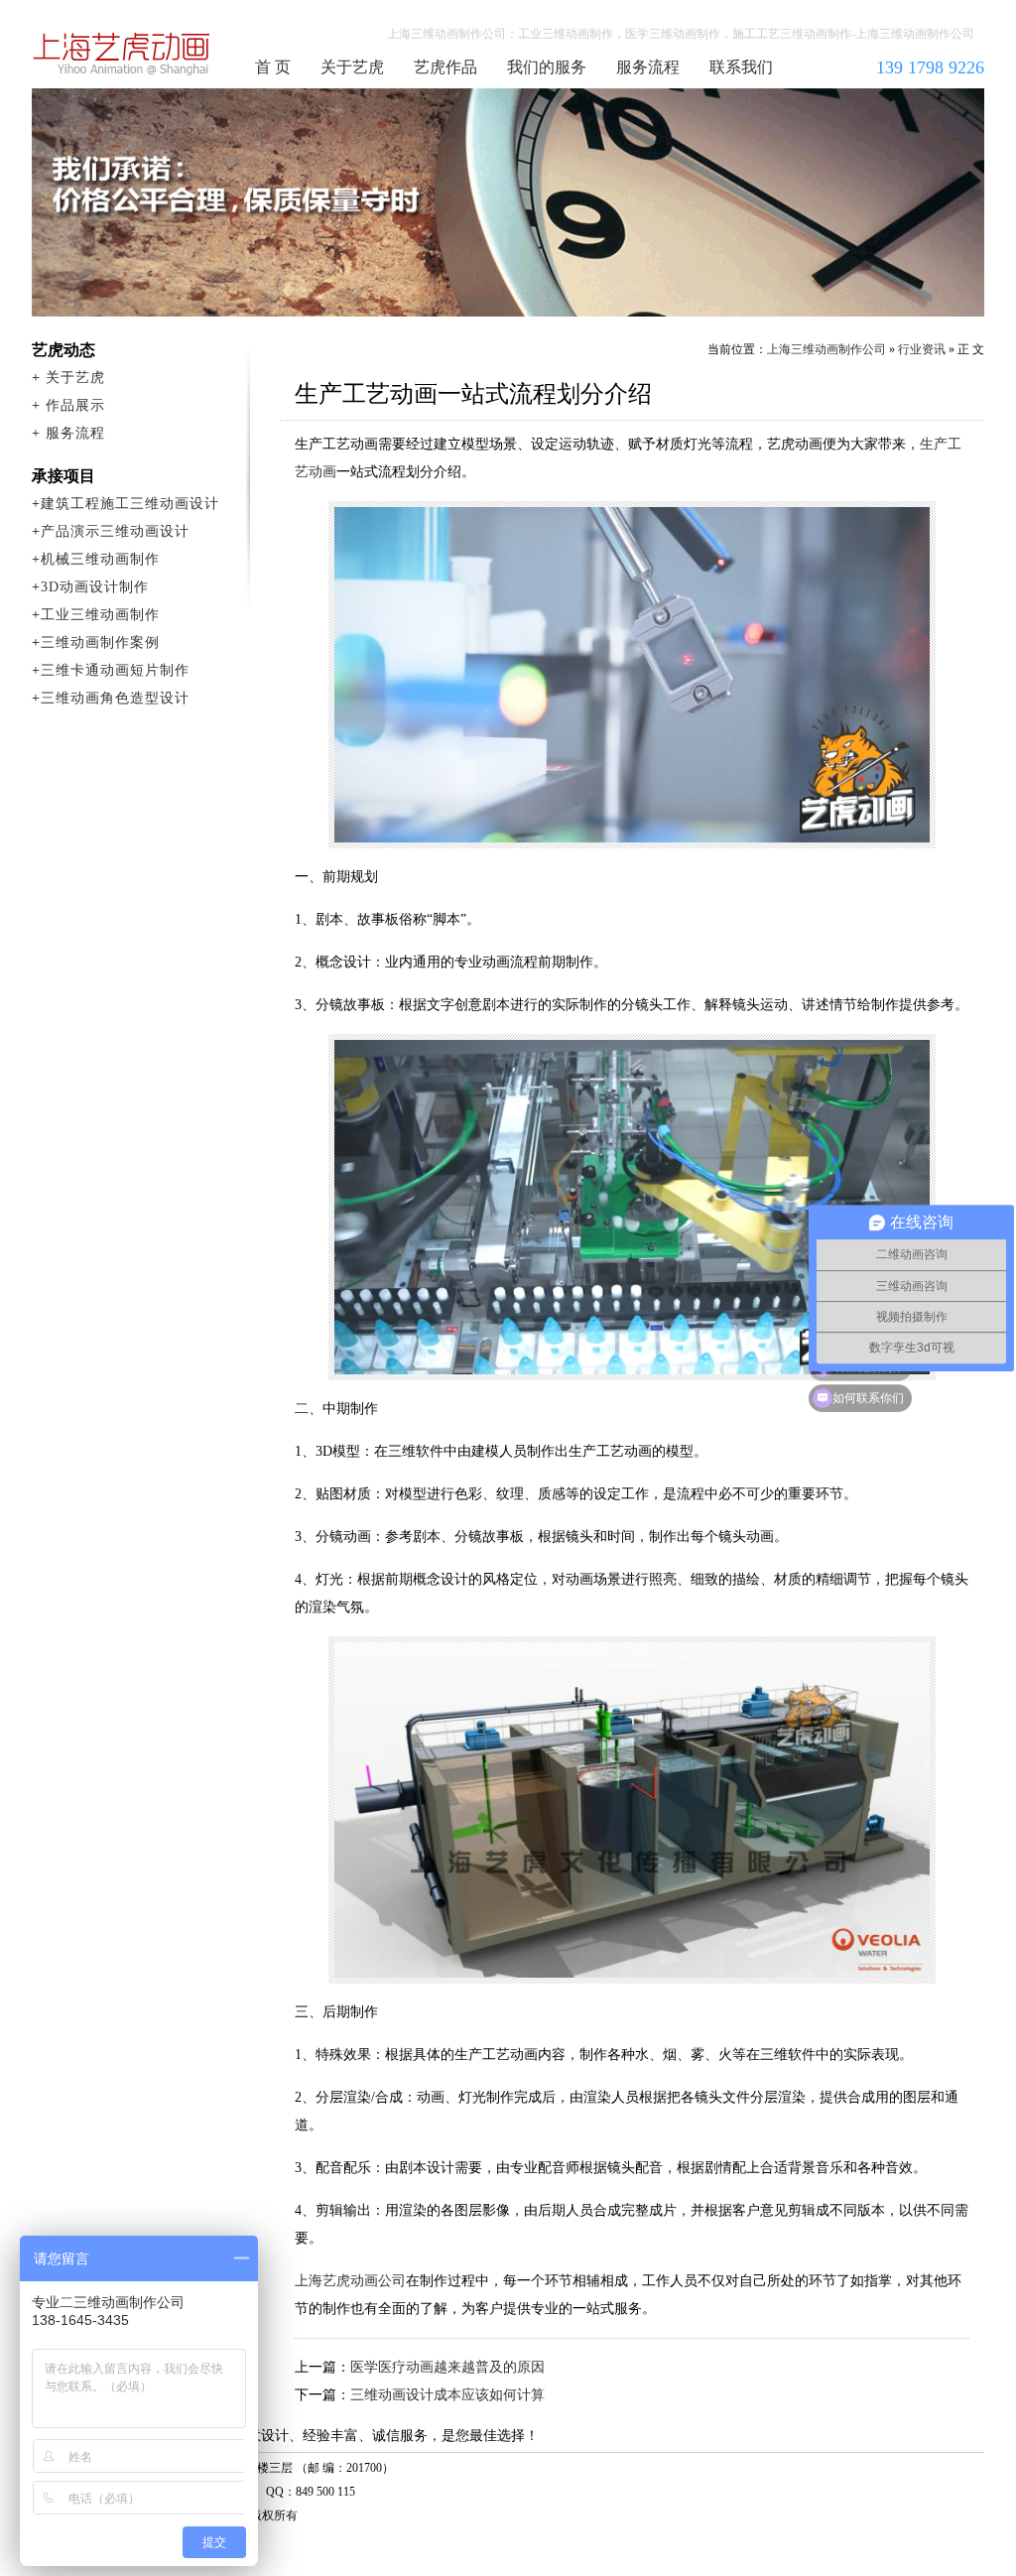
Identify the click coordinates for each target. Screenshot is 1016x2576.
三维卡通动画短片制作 (115, 670)
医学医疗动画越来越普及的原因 (447, 2367)
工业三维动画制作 (100, 615)
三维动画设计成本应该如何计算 (447, 2395)
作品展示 (75, 405)
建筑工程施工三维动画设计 (130, 504)
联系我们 (741, 67)
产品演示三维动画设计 (115, 531)
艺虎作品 (445, 67)
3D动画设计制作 (95, 587)
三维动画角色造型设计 (115, 698)
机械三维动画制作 (100, 559)
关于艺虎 (352, 67)
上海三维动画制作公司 (122, 54)
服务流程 (648, 67)
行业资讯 (922, 349)
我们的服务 (547, 67)
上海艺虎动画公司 (350, 2281)
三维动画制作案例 (100, 643)
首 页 (273, 67)
